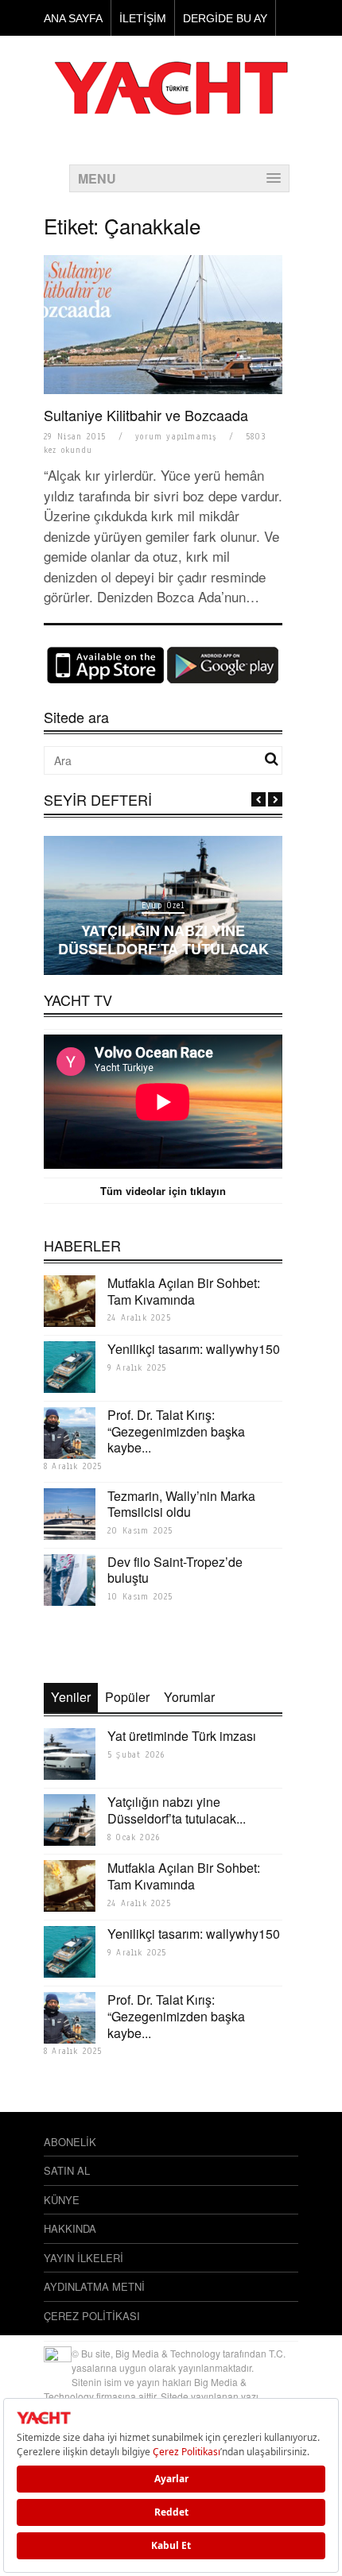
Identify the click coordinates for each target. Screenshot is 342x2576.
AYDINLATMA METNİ (94, 2286)
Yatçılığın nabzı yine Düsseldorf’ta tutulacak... (177, 1810)
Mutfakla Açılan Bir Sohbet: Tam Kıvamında (184, 1291)
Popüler (127, 1697)
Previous (258, 799)
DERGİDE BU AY (225, 18)
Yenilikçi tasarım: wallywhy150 (194, 1349)
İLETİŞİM (143, 18)
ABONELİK (70, 2142)
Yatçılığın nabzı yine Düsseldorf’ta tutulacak (163, 940)
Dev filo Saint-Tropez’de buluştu (175, 1570)
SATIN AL (67, 2170)
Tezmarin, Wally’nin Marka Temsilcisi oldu (181, 1504)
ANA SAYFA (73, 18)
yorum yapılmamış (176, 437)
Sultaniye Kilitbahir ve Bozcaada (146, 415)
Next (275, 799)
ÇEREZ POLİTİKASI (92, 2316)
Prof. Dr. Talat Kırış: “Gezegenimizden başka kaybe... (176, 1431)
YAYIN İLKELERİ (84, 2258)
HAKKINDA (70, 2228)
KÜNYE (62, 2200)
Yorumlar (189, 1697)
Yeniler (71, 1697)
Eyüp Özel (163, 905)
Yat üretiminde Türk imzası (182, 1736)
